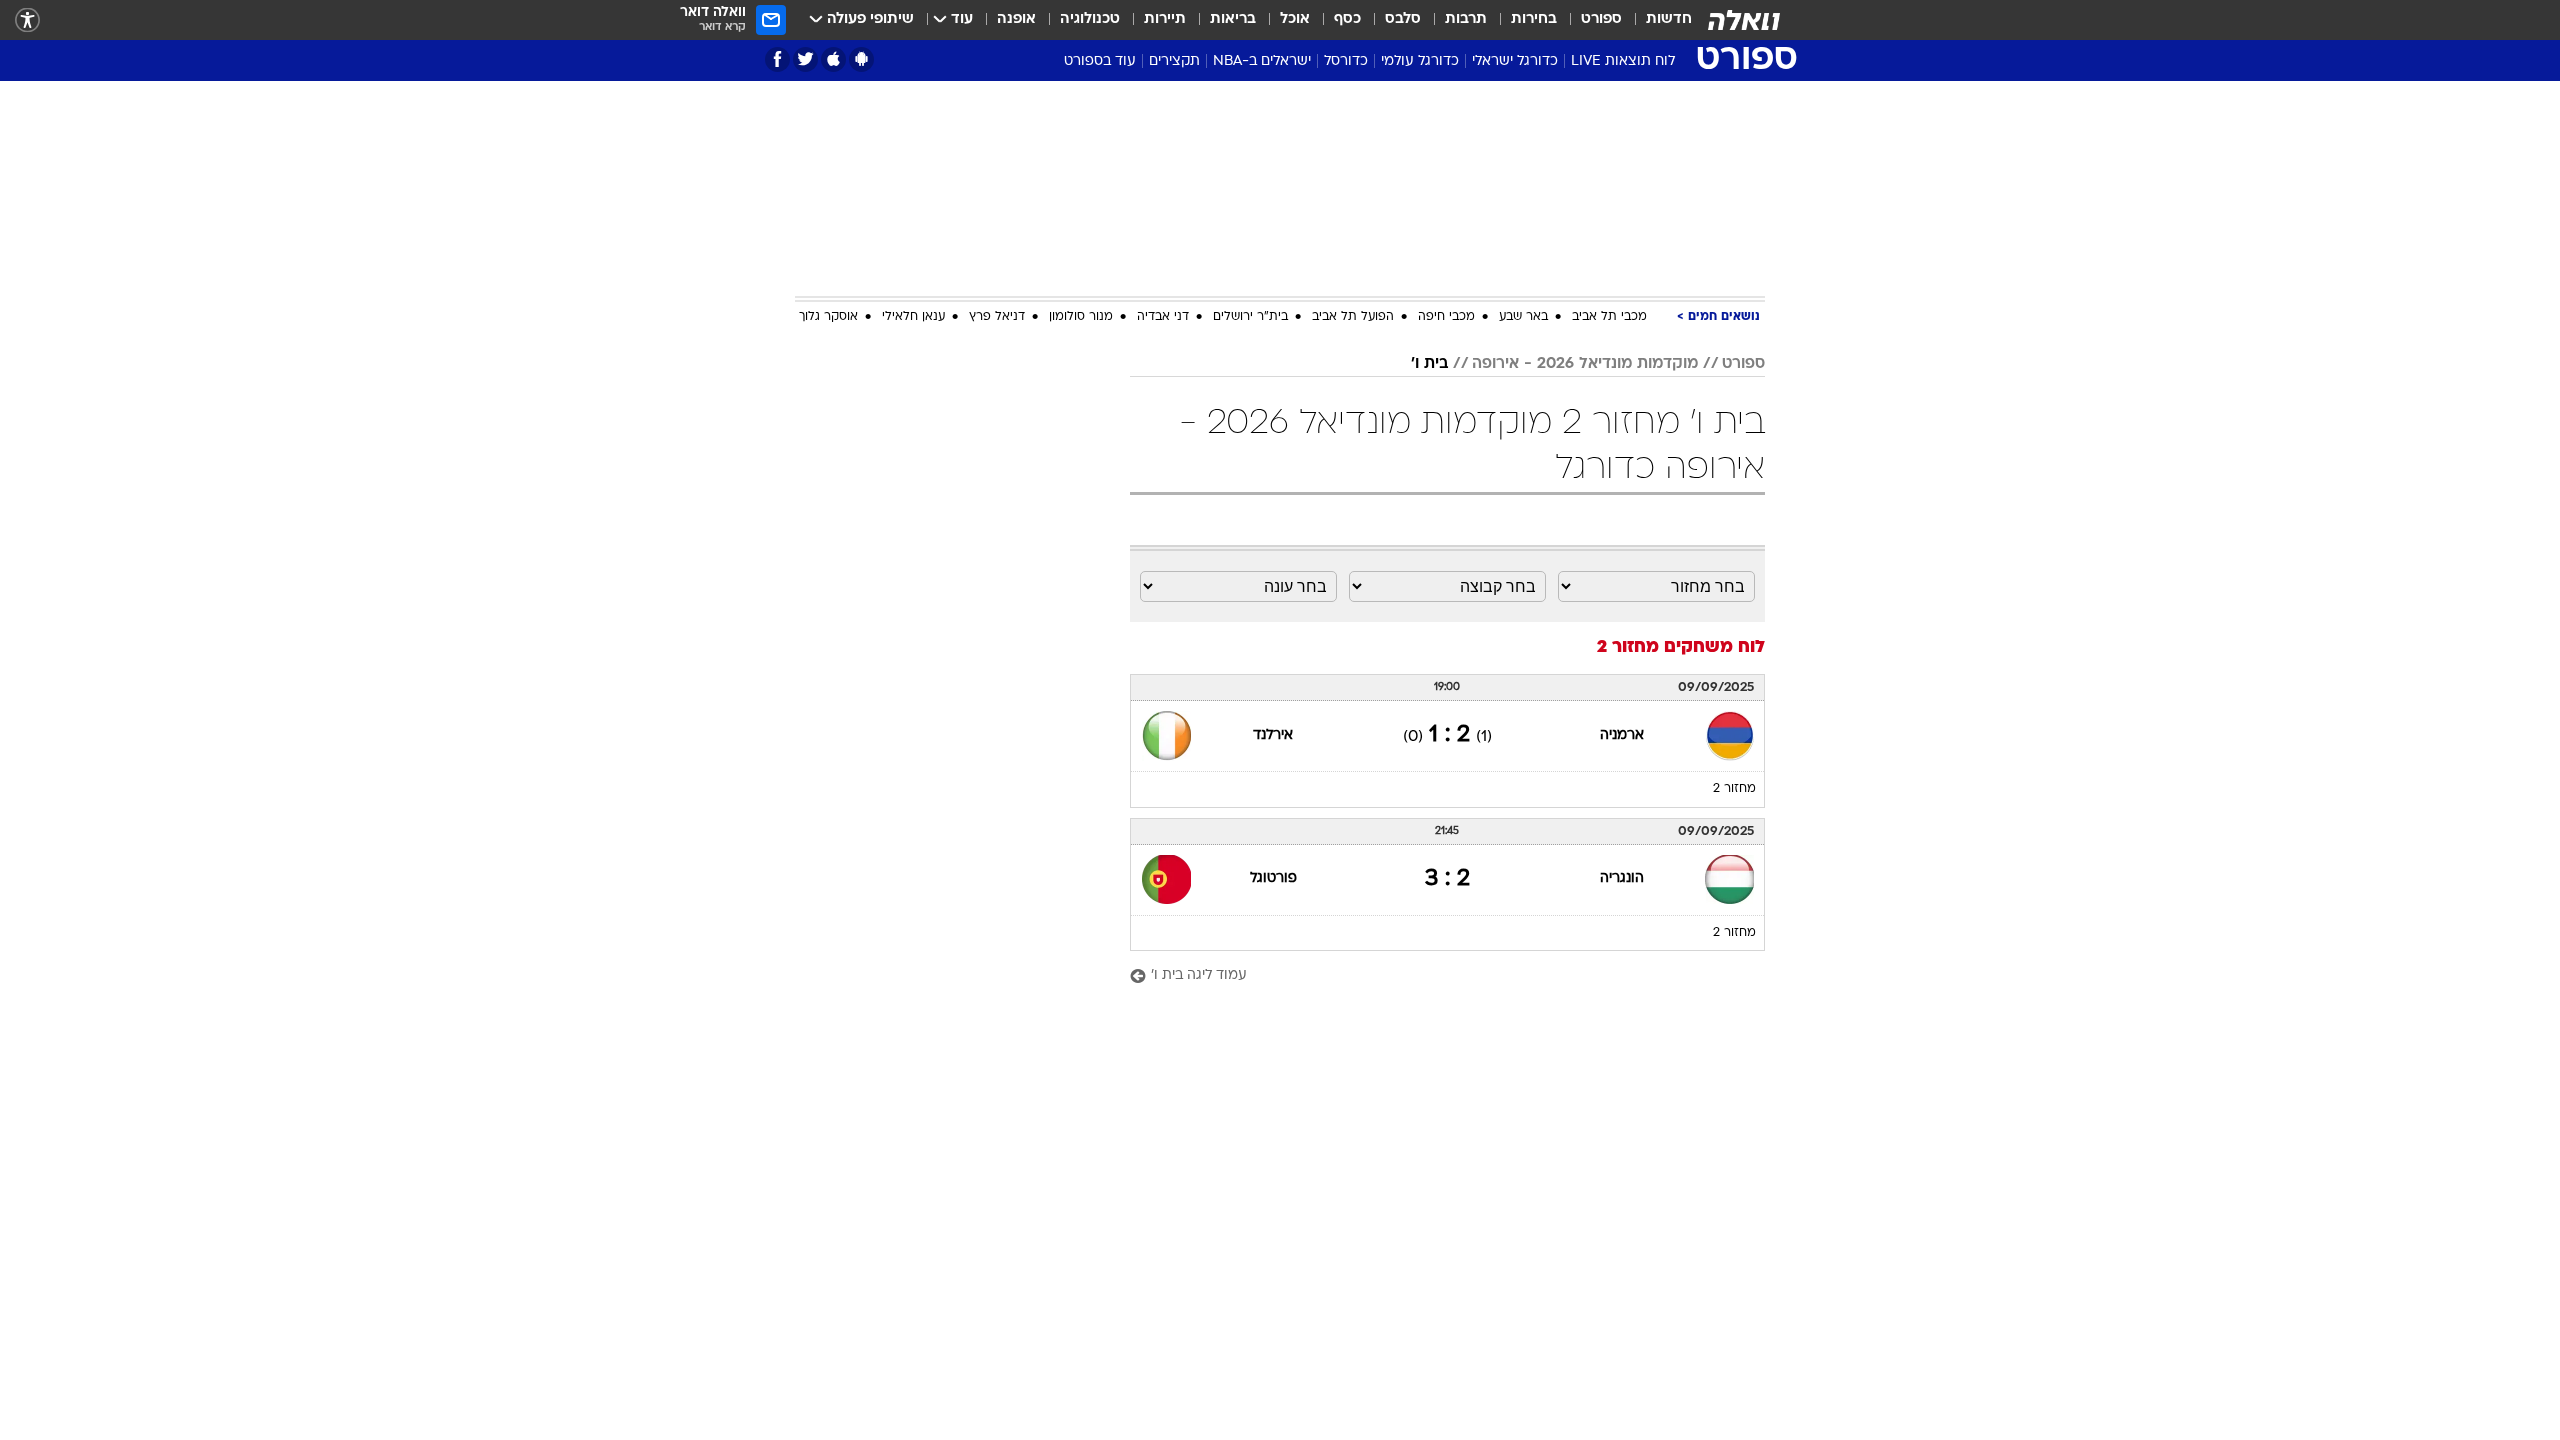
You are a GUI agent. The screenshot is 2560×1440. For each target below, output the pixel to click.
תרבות (1466, 19)
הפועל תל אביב (1353, 317)
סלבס (1403, 19)
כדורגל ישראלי (1515, 61)
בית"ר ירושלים (1250, 317)
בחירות (1534, 19)
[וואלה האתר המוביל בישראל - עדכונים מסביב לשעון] (1744, 20)
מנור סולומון (1081, 317)
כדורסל (1346, 61)
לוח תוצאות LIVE (1623, 61)
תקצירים (1174, 61)
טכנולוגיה (1090, 19)
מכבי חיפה (1446, 317)
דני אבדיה (1163, 317)
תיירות (1165, 19)
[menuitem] (1657, 20)
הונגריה (1622, 878)
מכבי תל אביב (1609, 317)
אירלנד (1273, 735)
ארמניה (1622, 735)
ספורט (1601, 19)
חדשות (1669, 19)
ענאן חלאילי (913, 317)
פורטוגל (1273, 878)
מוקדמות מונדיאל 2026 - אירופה (1585, 364)
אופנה (1016, 19)
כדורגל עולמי (1420, 61)
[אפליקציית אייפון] (833, 59)
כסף (1347, 19)
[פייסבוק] (777, 59)
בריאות (1233, 19)
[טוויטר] (805, 59)
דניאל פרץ (997, 317)
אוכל (1295, 19)
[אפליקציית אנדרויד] (861, 59)
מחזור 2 (1734, 789)
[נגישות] (27, 20)
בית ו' (1429, 364)
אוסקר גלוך (828, 317)
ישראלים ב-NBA (1262, 61)
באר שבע (1523, 317)
